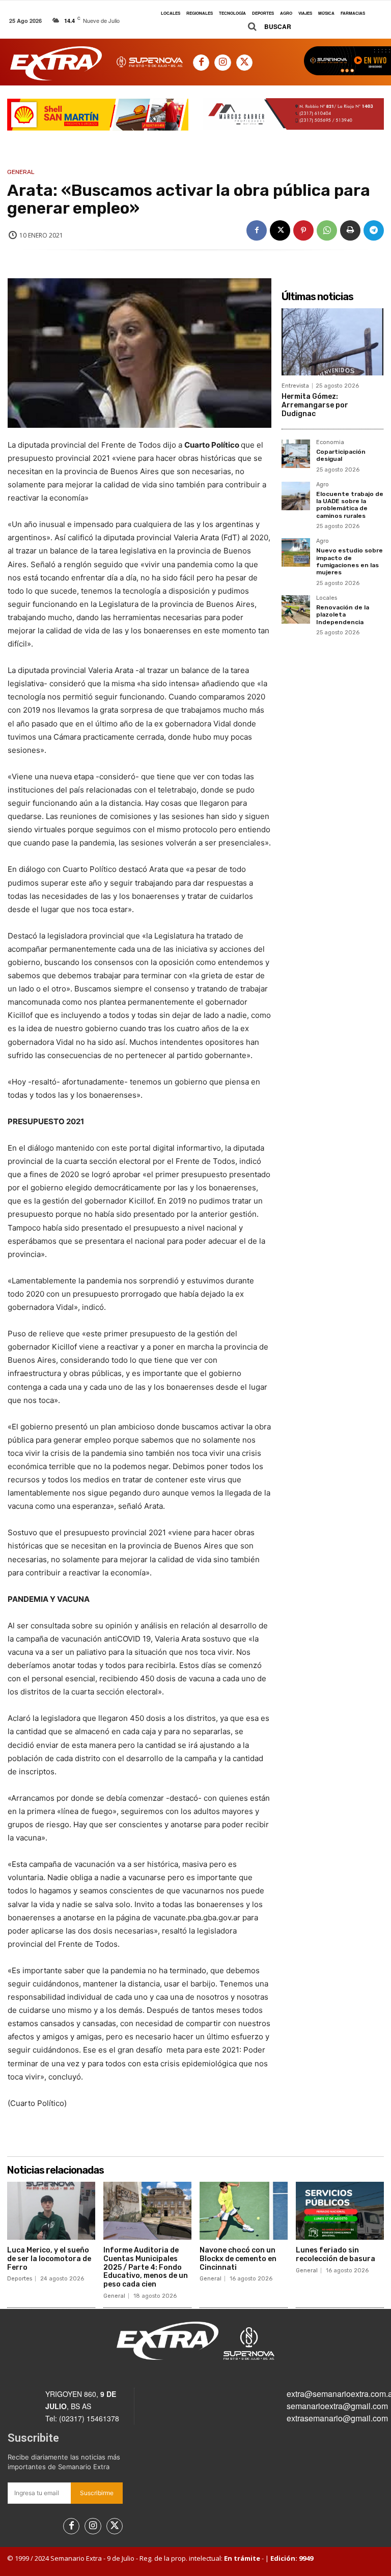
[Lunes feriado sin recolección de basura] (340, 2211)
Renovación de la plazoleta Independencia (343, 615)
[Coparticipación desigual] (296, 454)
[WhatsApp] (327, 230)
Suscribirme (97, 2493)
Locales (327, 598)
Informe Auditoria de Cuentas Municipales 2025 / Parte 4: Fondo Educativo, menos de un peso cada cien (146, 2267)
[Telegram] (374, 230)
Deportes (20, 2279)
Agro (323, 485)
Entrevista (295, 386)
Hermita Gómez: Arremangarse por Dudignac (315, 405)
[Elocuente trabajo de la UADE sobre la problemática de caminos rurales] (296, 496)
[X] (244, 63)
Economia (330, 443)
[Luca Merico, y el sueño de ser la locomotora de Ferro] (51, 2211)
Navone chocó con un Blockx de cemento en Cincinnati (238, 2259)
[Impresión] (350, 230)
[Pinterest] (303, 230)
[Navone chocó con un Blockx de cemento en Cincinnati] (244, 2211)
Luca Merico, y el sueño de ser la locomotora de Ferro (49, 2259)
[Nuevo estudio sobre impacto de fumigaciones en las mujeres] (296, 552)
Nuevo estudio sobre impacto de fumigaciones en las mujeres (350, 561)
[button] (266, 27)
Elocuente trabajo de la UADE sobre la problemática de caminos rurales (350, 505)
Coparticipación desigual (341, 455)
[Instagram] (222, 63)
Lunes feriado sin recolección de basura (336, 2255)
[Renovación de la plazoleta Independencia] (296, 609)
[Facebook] (201, 63)
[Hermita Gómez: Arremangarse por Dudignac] (332, 342)
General (21, 172)
